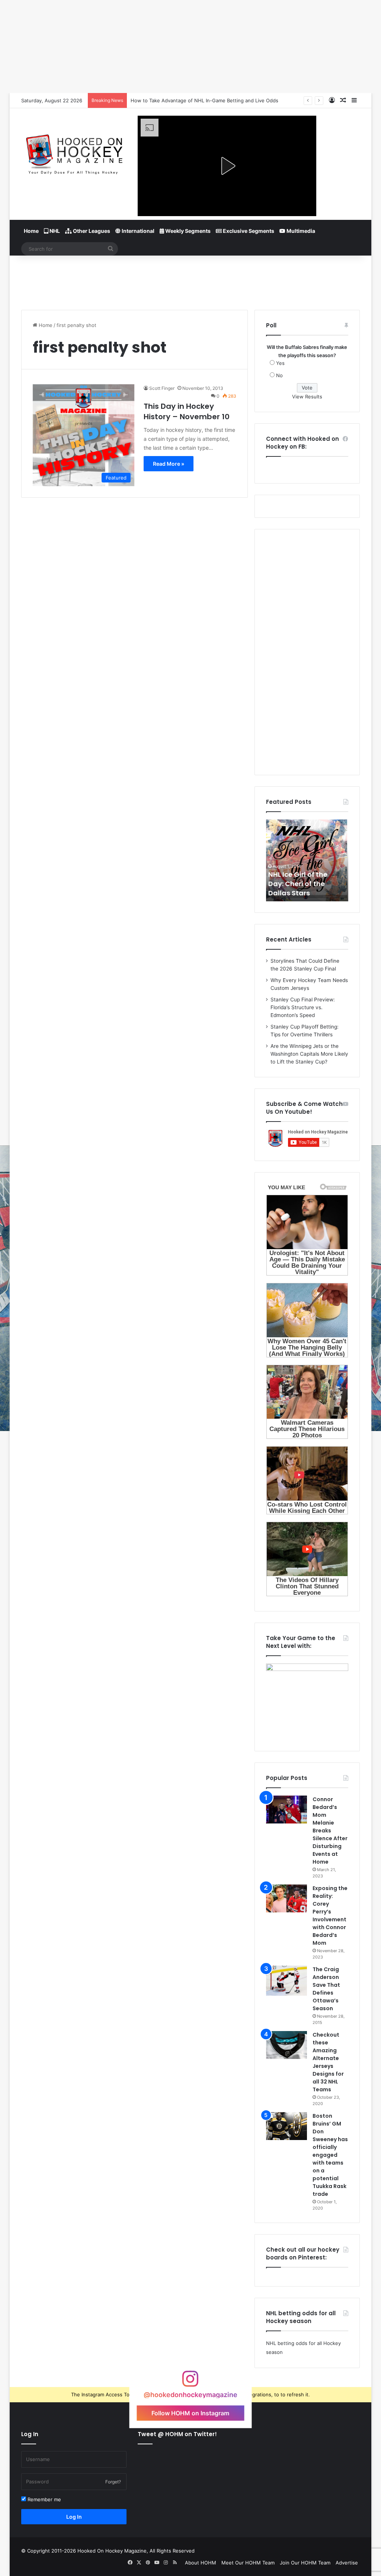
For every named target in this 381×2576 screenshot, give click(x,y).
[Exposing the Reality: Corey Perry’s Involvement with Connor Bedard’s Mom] (286, 1898)
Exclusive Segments (248, 231)
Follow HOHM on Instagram (190, 2413)
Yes (280, 363)
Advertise (347, 2563)
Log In (74, 2517)
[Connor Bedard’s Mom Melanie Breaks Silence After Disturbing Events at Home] (286, 1810)
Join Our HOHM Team (305, 2563)
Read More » (169, 464)
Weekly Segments (187, 231)
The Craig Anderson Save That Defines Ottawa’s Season (326, 1989)
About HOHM (201, 2563)
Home (31, 231)
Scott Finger (162, 388)
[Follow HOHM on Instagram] (190, 2382)
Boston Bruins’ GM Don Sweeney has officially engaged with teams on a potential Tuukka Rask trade (330, 2155)
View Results (307, 397)
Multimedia (300, 231)
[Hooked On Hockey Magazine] (74, 152)
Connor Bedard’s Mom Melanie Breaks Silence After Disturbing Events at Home (330, 1831)
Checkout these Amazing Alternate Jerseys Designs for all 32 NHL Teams (328, 2062)
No (279, 375)
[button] (227, 166)
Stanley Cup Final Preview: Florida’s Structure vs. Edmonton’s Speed (303, 1007)
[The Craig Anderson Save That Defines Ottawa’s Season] (286, 1981)
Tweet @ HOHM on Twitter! (177, 2434)
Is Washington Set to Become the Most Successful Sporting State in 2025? (218, 100)
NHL (54, 231)
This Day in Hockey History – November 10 (187, 411)
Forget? (113, 2482)
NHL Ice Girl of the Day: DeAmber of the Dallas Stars (305, 884)
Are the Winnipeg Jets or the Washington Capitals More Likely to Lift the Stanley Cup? (309, 1054)
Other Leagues (91, 231)
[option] (307, 860)
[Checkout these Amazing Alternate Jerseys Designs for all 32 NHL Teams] (286, 2045)
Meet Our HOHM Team (248, 2563)
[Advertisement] (190, 280)
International (137, 231)
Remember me (44, 2499)
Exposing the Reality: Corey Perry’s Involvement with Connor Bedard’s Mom (330, 1916)
